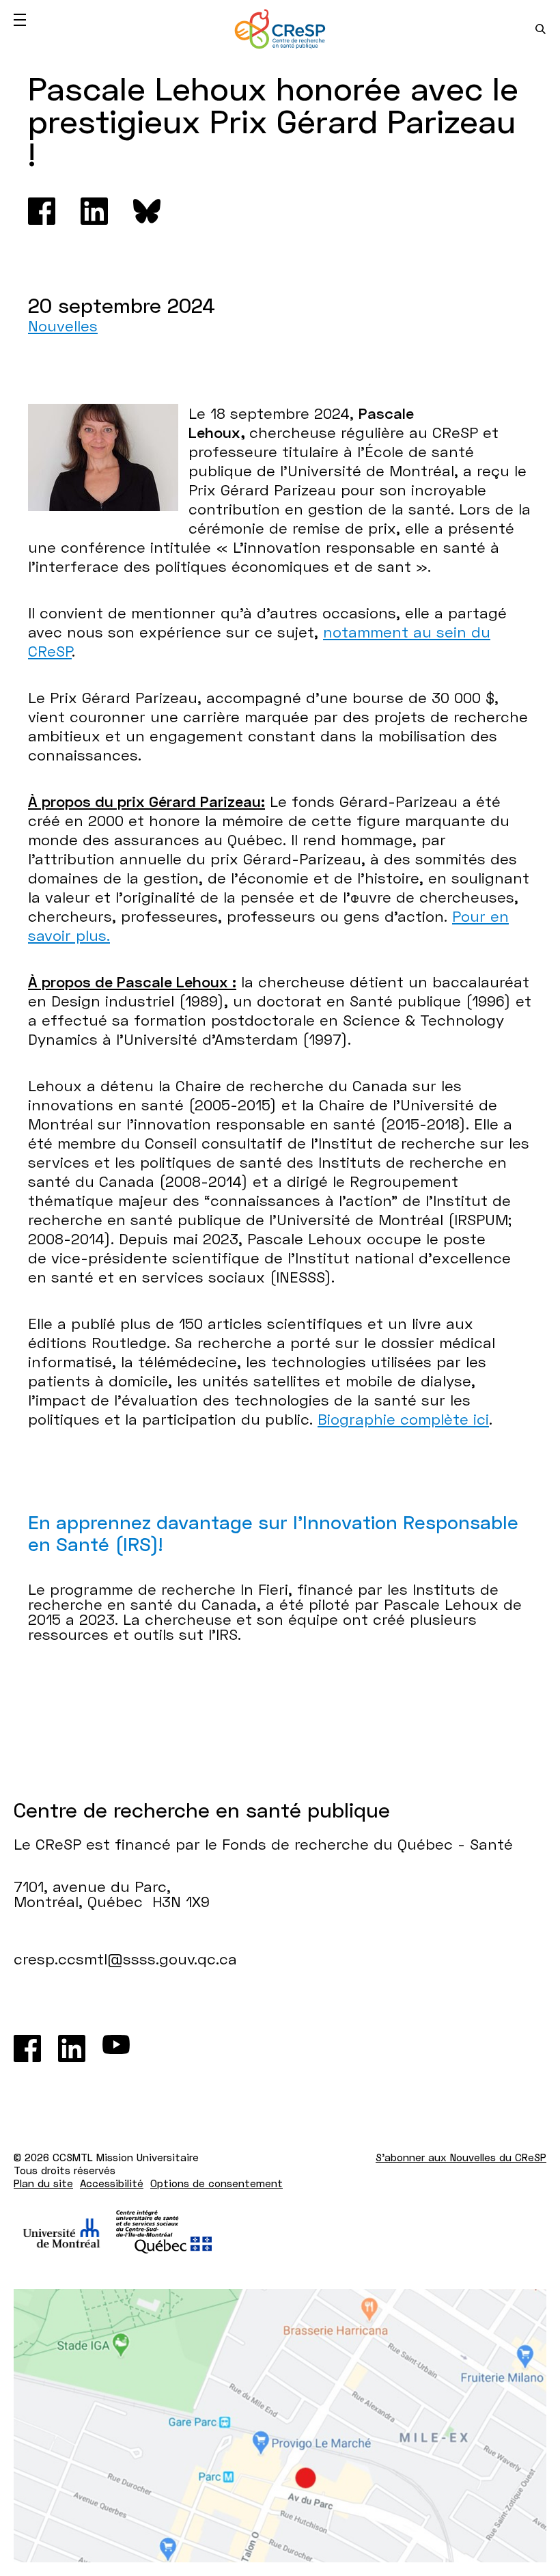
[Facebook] (42, 211)
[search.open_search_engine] (541, 29)
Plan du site (43, 2183)
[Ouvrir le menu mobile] (20, 20)
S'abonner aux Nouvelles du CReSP (461, 2157)
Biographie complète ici (403, 1419)
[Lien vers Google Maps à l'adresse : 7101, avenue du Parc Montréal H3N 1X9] (280, 2426)
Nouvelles (63, 326)
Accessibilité (112, 2183)
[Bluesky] (147, 211)
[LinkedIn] (72, 2049)
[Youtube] (116, 2049)
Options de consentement (216, 2183)
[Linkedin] (94, 211)
